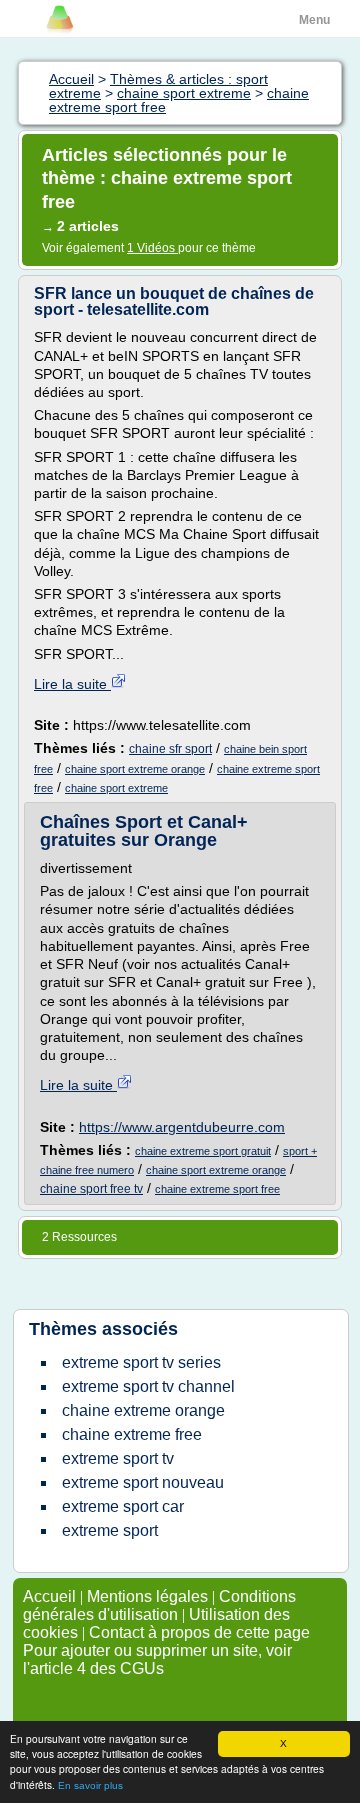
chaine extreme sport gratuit (203, 1151)
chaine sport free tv (91, 1189)
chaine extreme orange (143, 1410)
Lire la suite (72, 684)
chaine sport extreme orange (135, 769)
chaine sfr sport (170, 749)
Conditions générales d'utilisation (159, 1605)
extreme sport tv (118, 1458)
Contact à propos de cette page (199, 1632)
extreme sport (110, 1530)
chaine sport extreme (116, 788)
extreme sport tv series (141, 1362)
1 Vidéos (152, 248)
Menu (314, 20)
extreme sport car (123, 1506)
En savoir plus (90, 1785)
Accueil (49, 1596)
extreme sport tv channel (148, 1386)
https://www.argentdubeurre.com (182, 1127)
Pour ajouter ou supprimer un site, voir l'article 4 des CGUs (157, 1659)
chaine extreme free (132, 1434)
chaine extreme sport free (217, 1189)
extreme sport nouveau (143, 1482)
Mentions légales (147, 1596)
